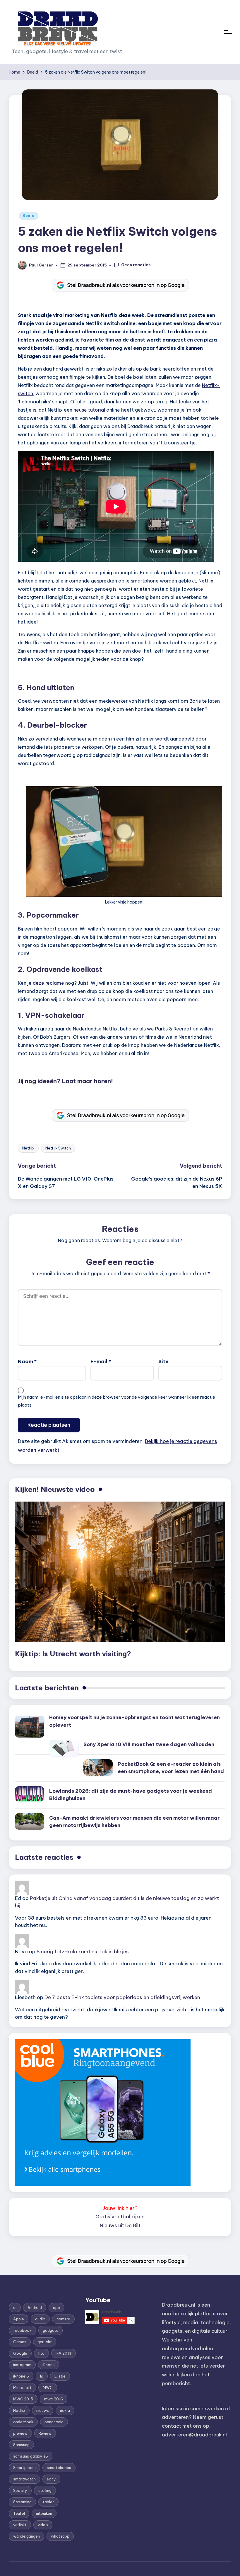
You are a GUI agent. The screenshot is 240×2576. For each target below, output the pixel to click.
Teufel (19, 2513)
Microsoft (22, 2387)
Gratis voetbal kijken (120, 2217)
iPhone (49, 2365)
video (43, 2525)
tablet (48, 2502)
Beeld (29, 216)
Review (45, 2433)
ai (15, 2307)
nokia (65, 2410)
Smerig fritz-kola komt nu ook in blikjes (83, 1952)
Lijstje (60, 2376)
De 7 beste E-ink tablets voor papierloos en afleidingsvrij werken (122, 1997)
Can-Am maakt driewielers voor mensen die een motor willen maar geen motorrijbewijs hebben (134, 1822)
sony (51, 2479)
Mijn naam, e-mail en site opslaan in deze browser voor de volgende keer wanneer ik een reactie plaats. (116, 1401)
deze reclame (48, 983)
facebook (22, 2330)
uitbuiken (44, 2513)
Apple (19, 2319)
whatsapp (60, 2536)
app (56, 2307)
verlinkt (20, 2525)
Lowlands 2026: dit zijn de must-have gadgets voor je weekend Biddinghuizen (131, 1795)
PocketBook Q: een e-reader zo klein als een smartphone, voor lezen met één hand (171, 1768)
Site (163, 1361)
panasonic (54, 2422)
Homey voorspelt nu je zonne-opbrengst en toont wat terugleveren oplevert (134, 1721)
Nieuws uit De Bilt (120, 2225)
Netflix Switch (58, 1148)
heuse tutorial (89, 410)
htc (41, 2353)
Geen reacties (136, 265)
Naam (27, 1361)
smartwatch (24, 2479)
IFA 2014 (64, 2353)
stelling (45, 2490)
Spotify (20, 2490)
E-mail (101, 1361)
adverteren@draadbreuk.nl (194, 2435)
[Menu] (228, 32)
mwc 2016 (54, 2399)
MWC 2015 (23, 2399)
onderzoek (23, 2422)
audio (40, 2319)
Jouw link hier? (120, 2208)
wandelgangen (26, 2536)
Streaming (22, 2502)
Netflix (28, 1148)
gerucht (45, 2342)
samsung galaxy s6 (31, 2456)
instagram (22, 2365)
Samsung (21, 2445)
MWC (48, 2387)
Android (35, 2307)
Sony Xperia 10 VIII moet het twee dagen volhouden (149, 1744)
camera (63, 2319)
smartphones (59, 2468)
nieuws (43, 2410)
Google (20, 2353)
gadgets (50, 2330)
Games (20, 2342)
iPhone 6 (21, 2376)
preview (20, 2433)
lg (42, 2376)
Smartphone (24, 2468)
